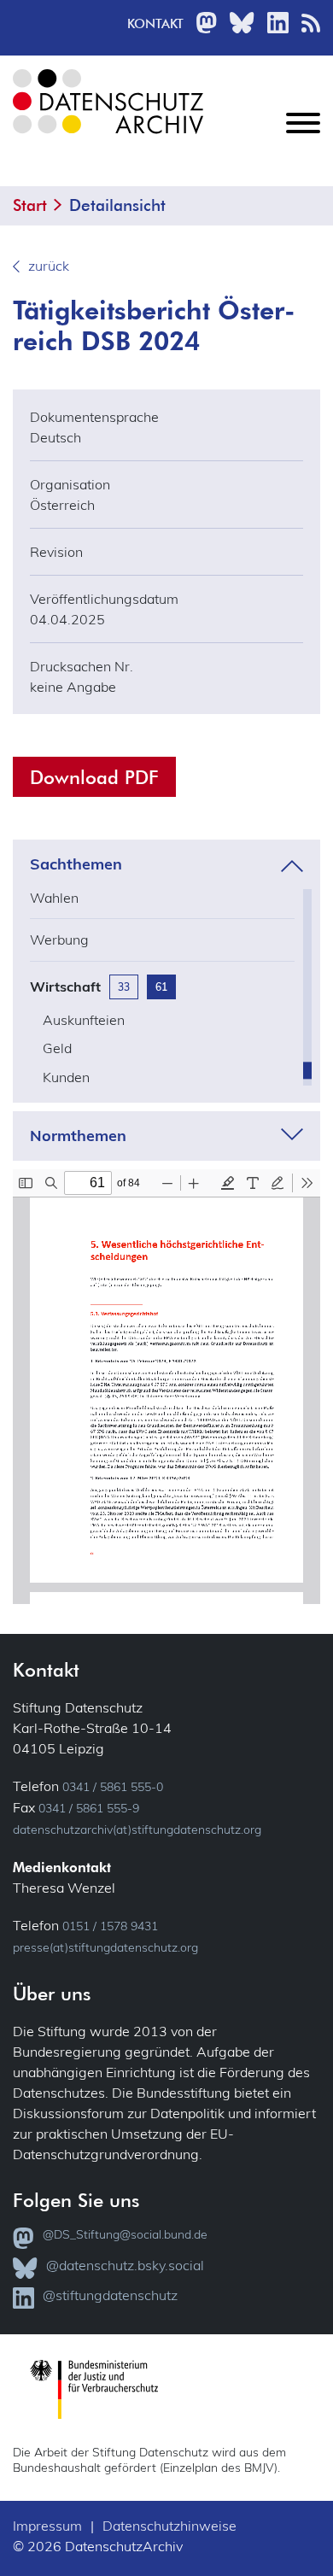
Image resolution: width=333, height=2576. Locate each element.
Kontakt (155, 23)
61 (161, 987)
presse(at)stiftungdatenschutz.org (105, 1947)
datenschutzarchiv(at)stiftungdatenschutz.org (137, 1830)
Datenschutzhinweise (169, 2526)
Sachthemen (76, 864)
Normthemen (78, 1136)
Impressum (47, 2526)
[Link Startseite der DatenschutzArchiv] (107, 115)
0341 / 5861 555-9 (89, 1808)
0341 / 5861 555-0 (113, 1787)
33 (124, 987)
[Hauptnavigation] (303, 137)
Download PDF (94, 777)
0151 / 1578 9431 (110, 1926)
